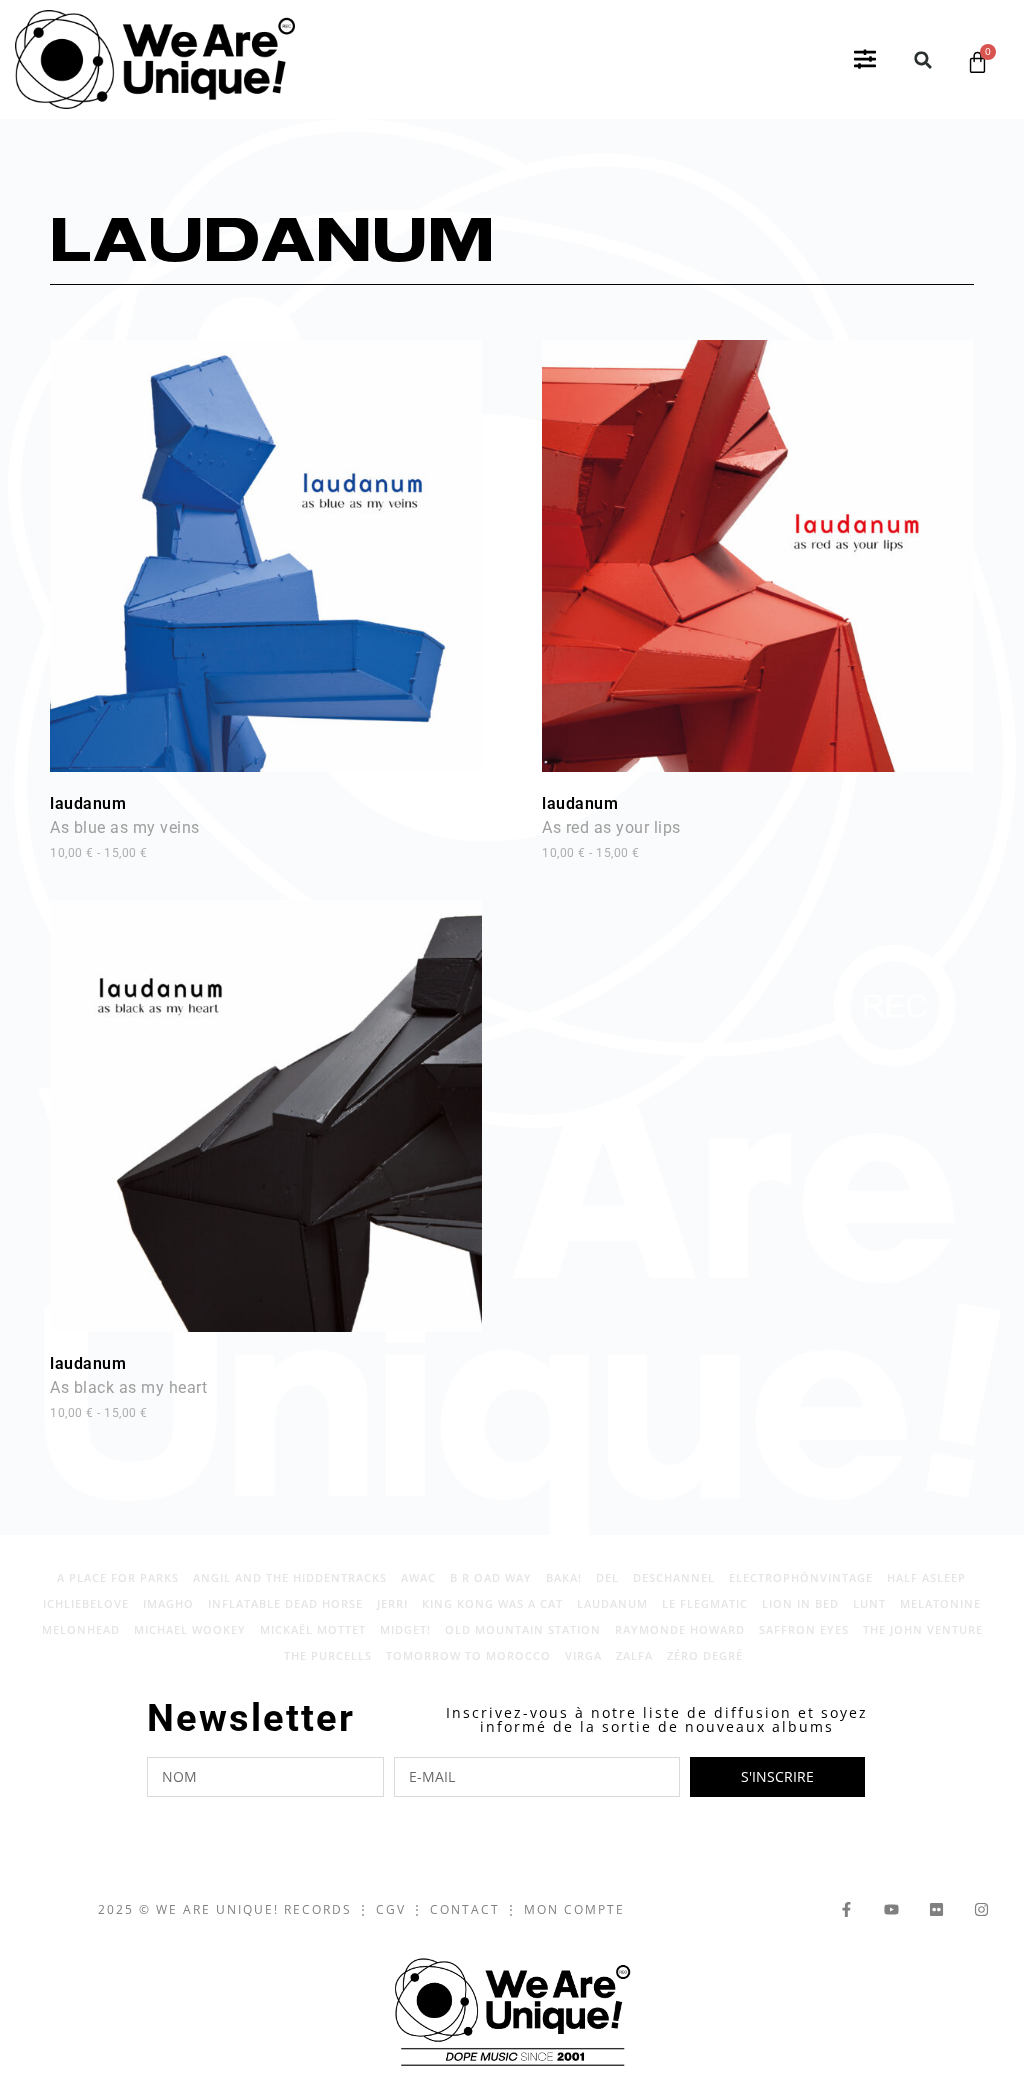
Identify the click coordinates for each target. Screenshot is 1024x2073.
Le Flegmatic (705, 1603)
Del (607, 1577)
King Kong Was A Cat (492, 1603)
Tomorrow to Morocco (468, 1655)
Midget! (405, 1629)
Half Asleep (926, 1577)
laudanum (125, 827)
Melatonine (940, 1603)
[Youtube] (891, 1909)
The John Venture (923, 1629)
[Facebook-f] (846, 1909)
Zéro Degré (705, 1655)
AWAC (418, 1577)
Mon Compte (574, 1909)
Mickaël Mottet (313, 1629)
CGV (391, 1909)
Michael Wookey (190, 1629)
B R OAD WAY (491, 1577)
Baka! (564, 1577)
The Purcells (328, 1655)
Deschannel (674, 1577)
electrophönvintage (801, 1577)
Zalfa (634, 1655)
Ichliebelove (86, 1603)
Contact (465, 1909)
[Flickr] (936, 1909)
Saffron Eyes (804, 1629)
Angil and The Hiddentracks (290, 1577)
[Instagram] (981, 1909)
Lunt (869, 1603)
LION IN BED (800, 1603)
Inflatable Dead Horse (285, 1603)
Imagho (168, 1603)
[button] (865, 60)
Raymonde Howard (680, 1629)
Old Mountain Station (523, 1629)
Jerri (392, 1603)
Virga (583, 1655)
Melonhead (81, 1629)
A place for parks (118, 1577)
